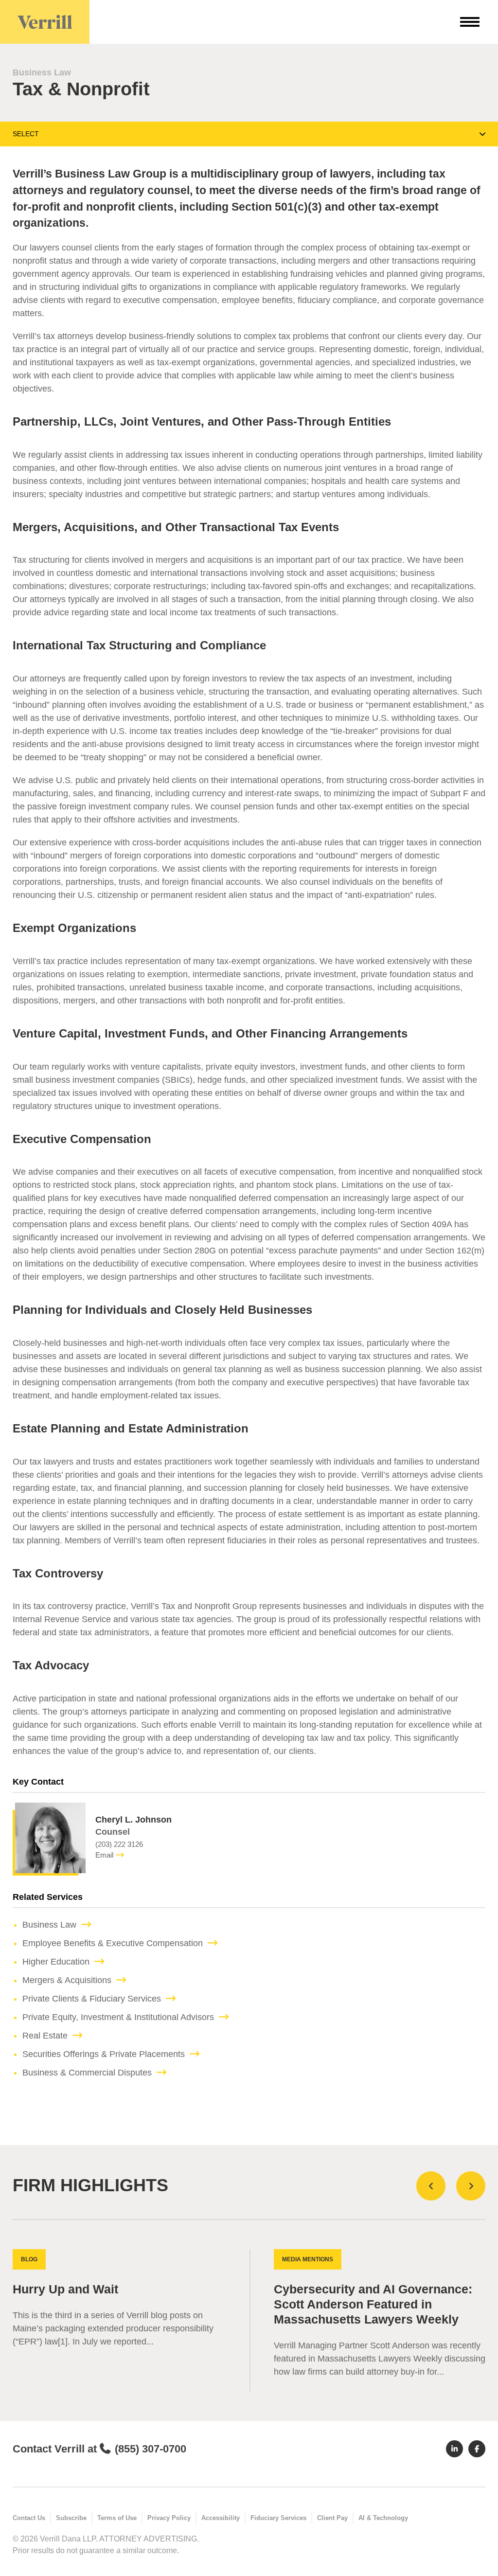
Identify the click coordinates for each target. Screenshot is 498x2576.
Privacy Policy (169, 2518)
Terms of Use (117, 2518)
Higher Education (56, 1962)
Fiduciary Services (278, 2518)
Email (104, 1855)
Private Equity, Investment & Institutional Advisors (118, 2017)
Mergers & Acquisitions (67, 1980)
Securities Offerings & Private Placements (104, 2054)
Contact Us (29, 2518)
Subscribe (71, 2518)
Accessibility (221, 2518)
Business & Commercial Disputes (87, 2073)
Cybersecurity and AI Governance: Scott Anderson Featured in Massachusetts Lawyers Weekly (373, 2304)
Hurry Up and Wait (65, 2289)
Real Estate (45, 2036)
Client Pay (332, 2518)
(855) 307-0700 (151, 2449)
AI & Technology (383, 2518)
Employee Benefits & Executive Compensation (113, 1943)
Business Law (42, 72)
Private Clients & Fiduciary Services (92, 1999)
